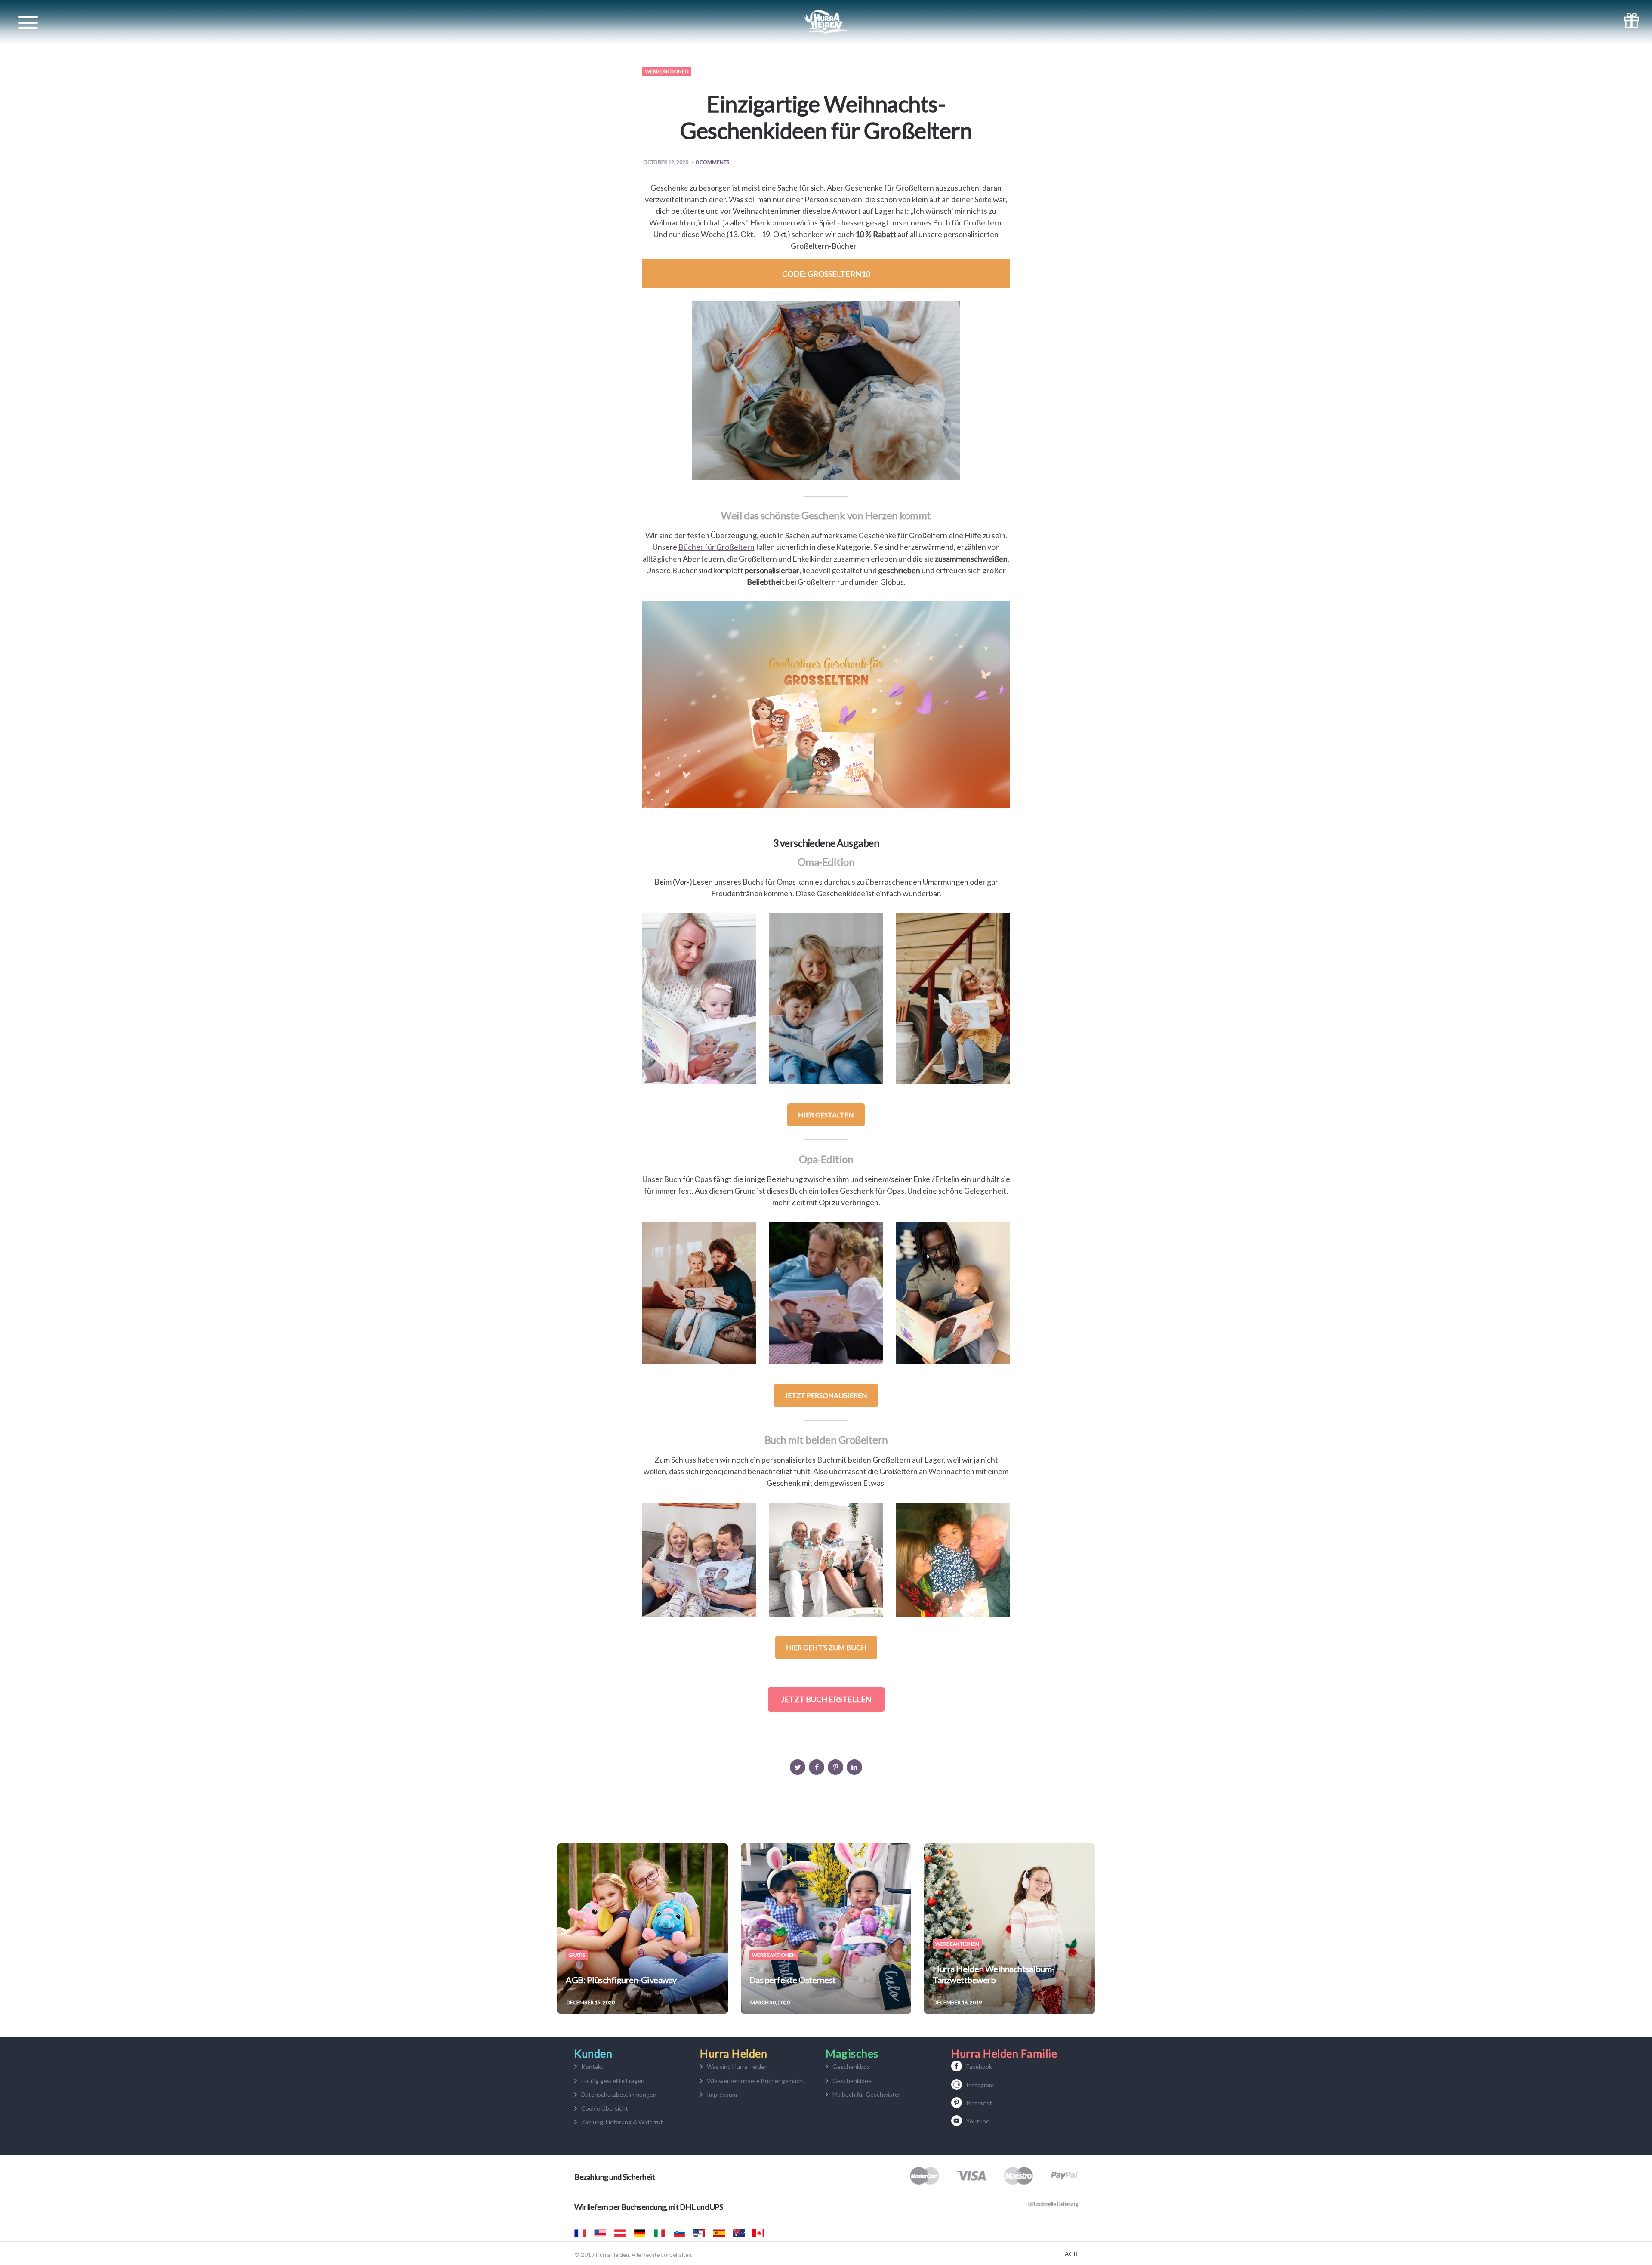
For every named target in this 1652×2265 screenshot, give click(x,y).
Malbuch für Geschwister (866, 2094)
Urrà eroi (660, 2233)
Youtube (978, 2121)
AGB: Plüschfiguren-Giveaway (621, 1980)
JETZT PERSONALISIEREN (826, 1395)
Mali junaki (679, 2233)
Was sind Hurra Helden (737, 2066)
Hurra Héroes (699, 2233)
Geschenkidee (852, 2081)
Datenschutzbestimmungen (619, 2094)
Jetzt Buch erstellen (826, 1699)
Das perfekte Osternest (793, 1980)
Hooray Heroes (600, 2233)
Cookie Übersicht (605, 2108)
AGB (1071, 2254)
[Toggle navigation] (28, 23)
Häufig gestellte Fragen (613, 2081)
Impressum (722, 2094)
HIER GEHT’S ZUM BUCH (826, 1647)
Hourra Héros (580, 2233)
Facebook (979, 2066)
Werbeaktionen (667, 71)
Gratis (577, 1955)
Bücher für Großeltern (717, 547)
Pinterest (979, 2103)
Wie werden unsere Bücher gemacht (756, 2081)
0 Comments (712, 162)
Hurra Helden (620, 2233)
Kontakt (592, 2066)
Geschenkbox (851, 2066)
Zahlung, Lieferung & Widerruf (622, 2122)
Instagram (980, 2085)
